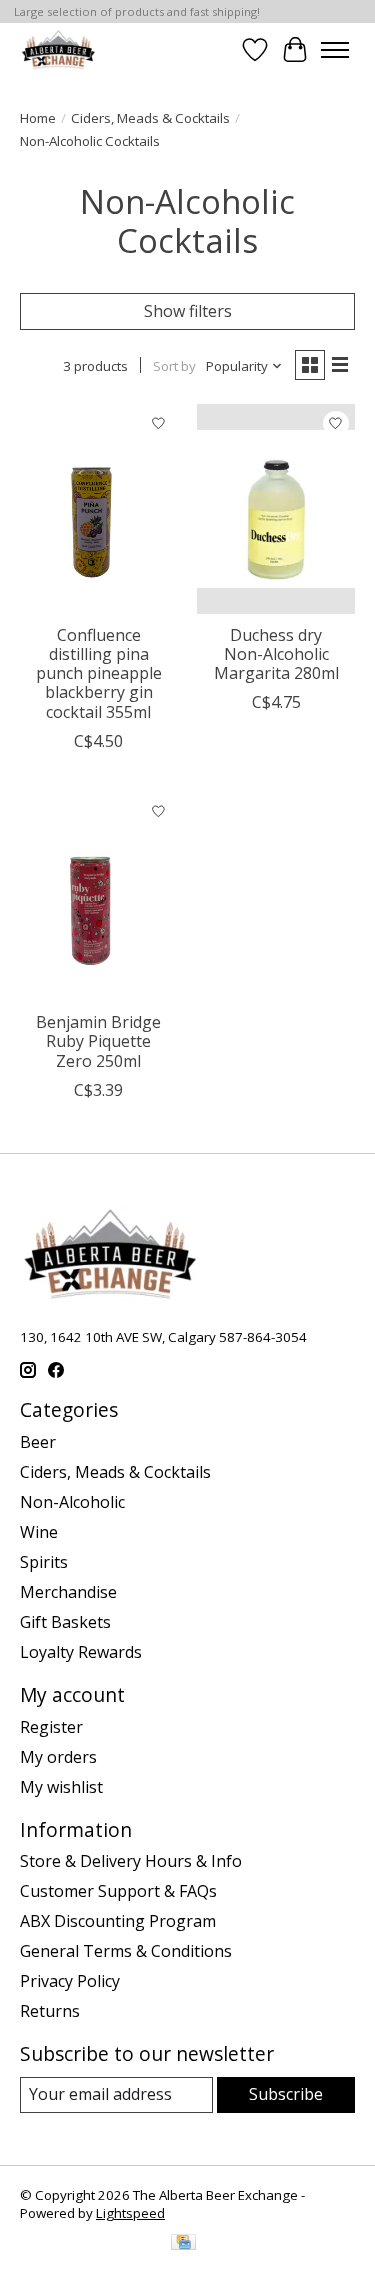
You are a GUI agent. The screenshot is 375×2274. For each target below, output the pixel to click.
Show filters (188, 311)
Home (38, 118)
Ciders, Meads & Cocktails (150, 118)
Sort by (174, 366)
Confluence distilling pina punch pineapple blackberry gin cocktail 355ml (99, 673)
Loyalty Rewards (81, 1652)
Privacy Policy (70, 1981)
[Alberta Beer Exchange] (58, 49)
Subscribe (286, 2094)
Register (51, 1727)
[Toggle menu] (335, 50)
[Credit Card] (183, 2244)
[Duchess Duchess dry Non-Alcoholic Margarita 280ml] (275, 508)
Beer (38, 1442)
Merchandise (68, 1592)
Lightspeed (130, 2213)
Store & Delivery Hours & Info (131, 1861)
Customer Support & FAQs (118, 1891)
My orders (58, 1757)
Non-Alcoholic (72, 1502)
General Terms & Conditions (126, 1951)
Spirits (44, 1562)
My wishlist (61, 1787)
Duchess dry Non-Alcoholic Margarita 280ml (276, 654)
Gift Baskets (65, 1622)
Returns (50, 2011)
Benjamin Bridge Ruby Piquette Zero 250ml (98, 1041)
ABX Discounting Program (118, 1921)
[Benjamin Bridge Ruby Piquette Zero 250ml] (98, 896)
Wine (39, 1532)
